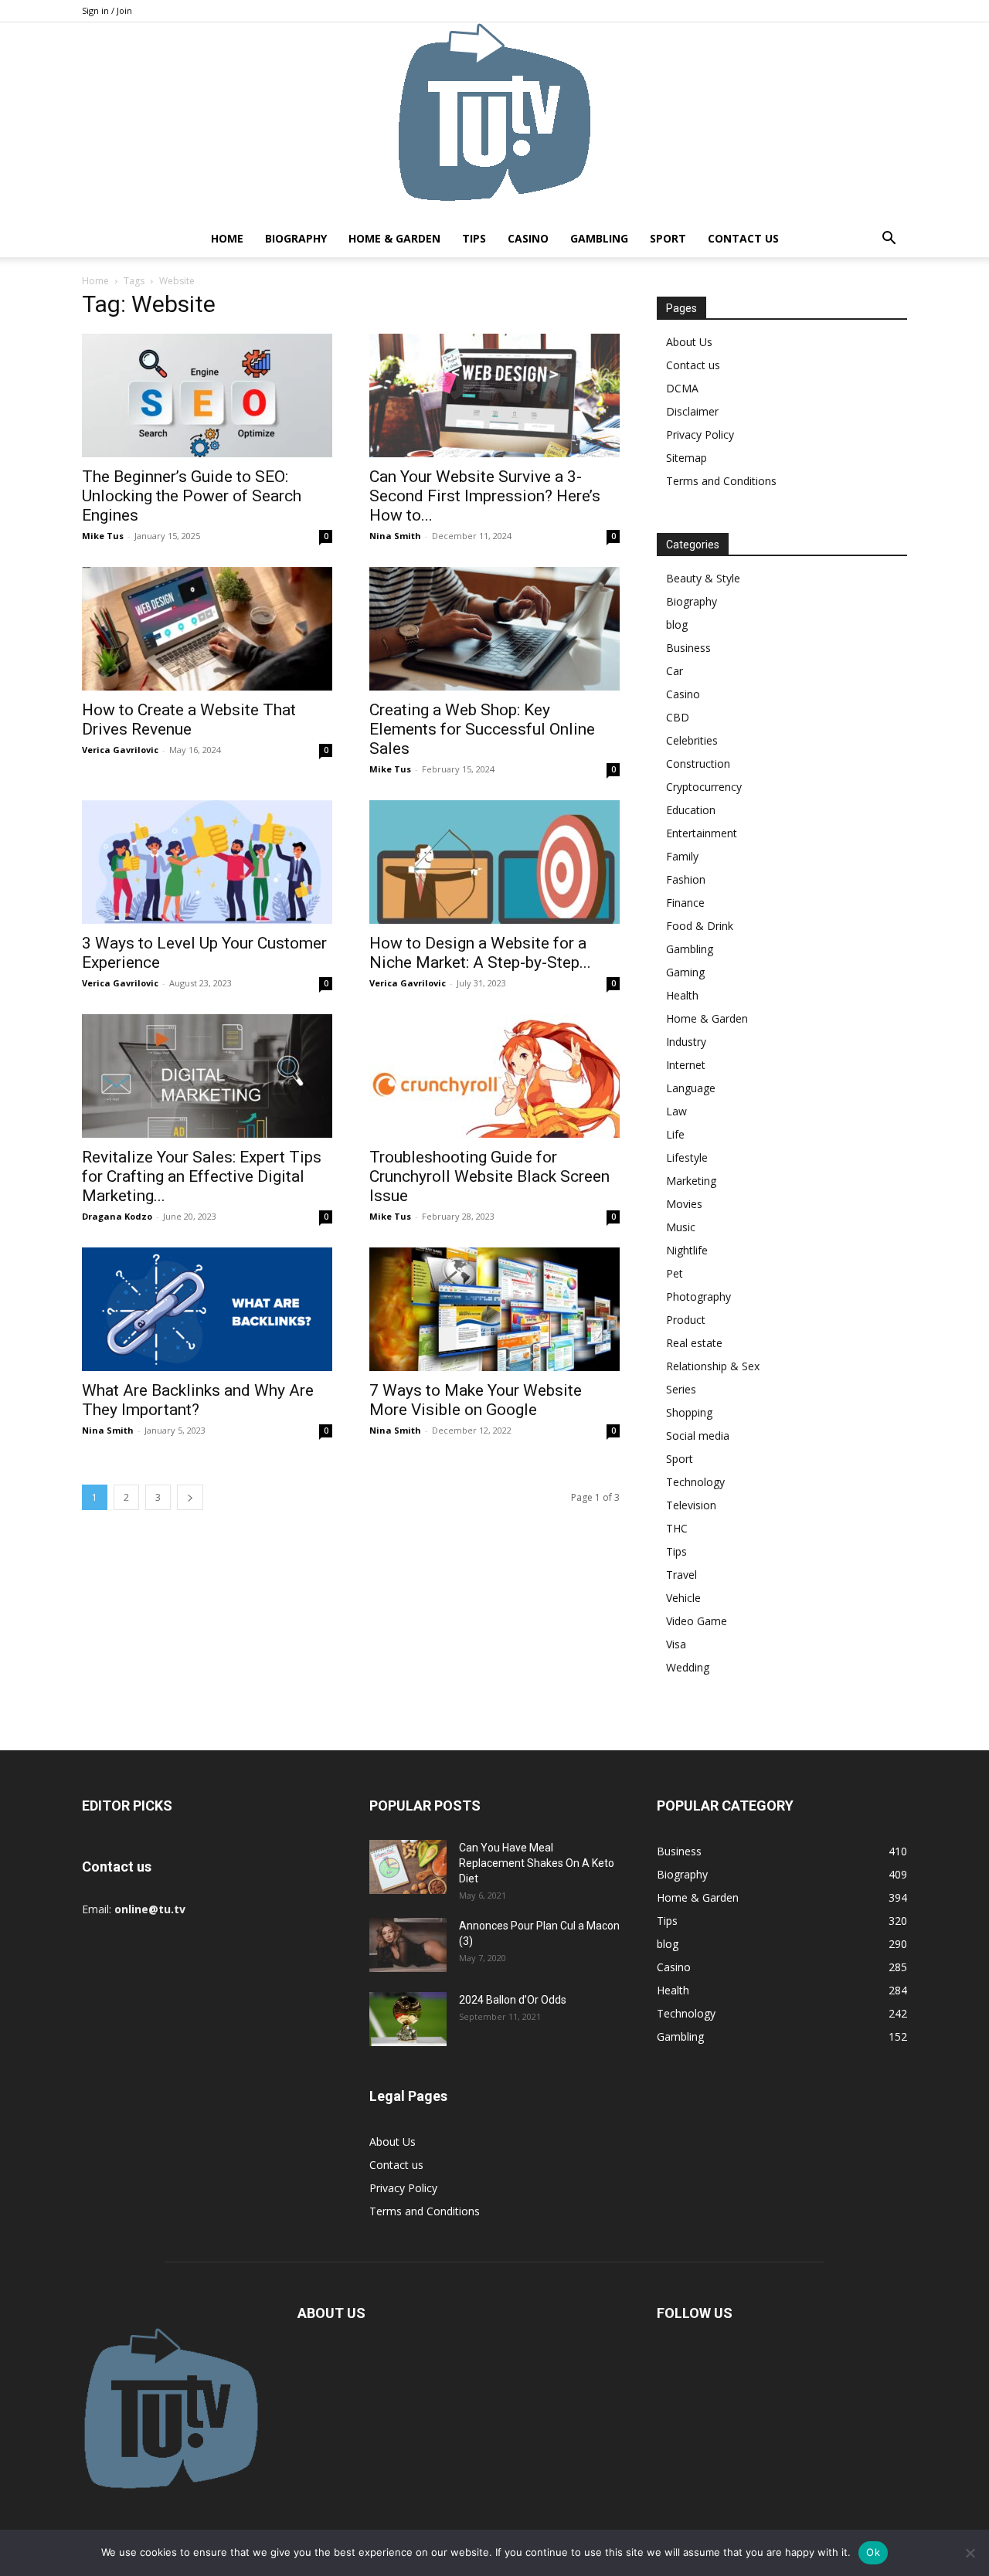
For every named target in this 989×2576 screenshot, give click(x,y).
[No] (970, 2553)
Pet (675, 1273)
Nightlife (687, 1250)
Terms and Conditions (721, 481)
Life (675, 1134)
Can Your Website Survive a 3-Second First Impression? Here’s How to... (485, 496)
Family (682, 856)
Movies (684, 1204)
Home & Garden (394, 238)
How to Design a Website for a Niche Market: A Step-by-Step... (480, 953)
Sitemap (687, 458)
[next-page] (190, 1497)
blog (677, 624)
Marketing (691, 1181)
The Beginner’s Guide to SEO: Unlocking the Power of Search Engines (192, 496)
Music (681, 1227)
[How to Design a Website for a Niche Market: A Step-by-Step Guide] (494, 862)
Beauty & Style (703, 578)
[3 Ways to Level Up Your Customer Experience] (207, 862)
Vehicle (683, 1598)
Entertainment (702, 833)
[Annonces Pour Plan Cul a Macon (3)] (408, 1945)
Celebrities (692, 740)
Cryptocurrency (704, 787)
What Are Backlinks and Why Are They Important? (198, 1400)
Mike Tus (103, 536)
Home (227, 238)
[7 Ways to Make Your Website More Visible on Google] (494, 1309)
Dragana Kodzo (117, 1216)
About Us (689, 342)
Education (691, 810)
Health (682, 995)
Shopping (689, 1412)
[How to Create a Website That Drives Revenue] (207, 629)
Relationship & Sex (713, 1366)
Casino (528, 238)
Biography (296, 238)
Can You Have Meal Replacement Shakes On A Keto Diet (537, 1863)
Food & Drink (700, 926)
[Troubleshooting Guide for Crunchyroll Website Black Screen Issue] (494, 1076)
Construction (698, 764)
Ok (873, 2552)
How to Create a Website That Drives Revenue (189, 720)
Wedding (688, 1667)
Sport (668, 238)
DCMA (682, 388)
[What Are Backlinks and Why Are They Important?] (207, 1309)
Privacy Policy (700, 434)
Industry (686, 1042)
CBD (678, 717)
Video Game (697, 1621)
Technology (695, 1482)
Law (676, 1111)
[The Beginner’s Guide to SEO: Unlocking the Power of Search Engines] (207, 395)
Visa (676, 1644)
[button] (889, 240)
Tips (474, 238)
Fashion (686, 879)
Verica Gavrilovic (120, 750)
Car (675, 671)
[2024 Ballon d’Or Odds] (408, 2019)
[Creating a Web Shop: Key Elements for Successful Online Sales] (494, 629)
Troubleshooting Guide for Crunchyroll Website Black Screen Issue (489, 1176)
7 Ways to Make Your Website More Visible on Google (476, 1400)
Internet (686, 1065)
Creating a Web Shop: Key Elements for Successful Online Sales (482, 729)
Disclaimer (692, 411)
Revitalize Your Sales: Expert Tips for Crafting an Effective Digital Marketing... (202, 1176)
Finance (685, 903)
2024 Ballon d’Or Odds (513, 2000)
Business (688, 648)
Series (681, 1389)
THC (677, 1528)
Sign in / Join (107, 10)
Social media (698, 1436)
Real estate (694, 1343)
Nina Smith (395, 536)
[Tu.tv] (494, 121)
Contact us (743, 238)
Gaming (685, 972)
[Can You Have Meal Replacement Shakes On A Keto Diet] (408, 1867)
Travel (681, 1575)
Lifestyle (687, 1157)
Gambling (599, 238)
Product (686, 1320)
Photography (698, 1296)
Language (691, 1088)
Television (691, 1505)
